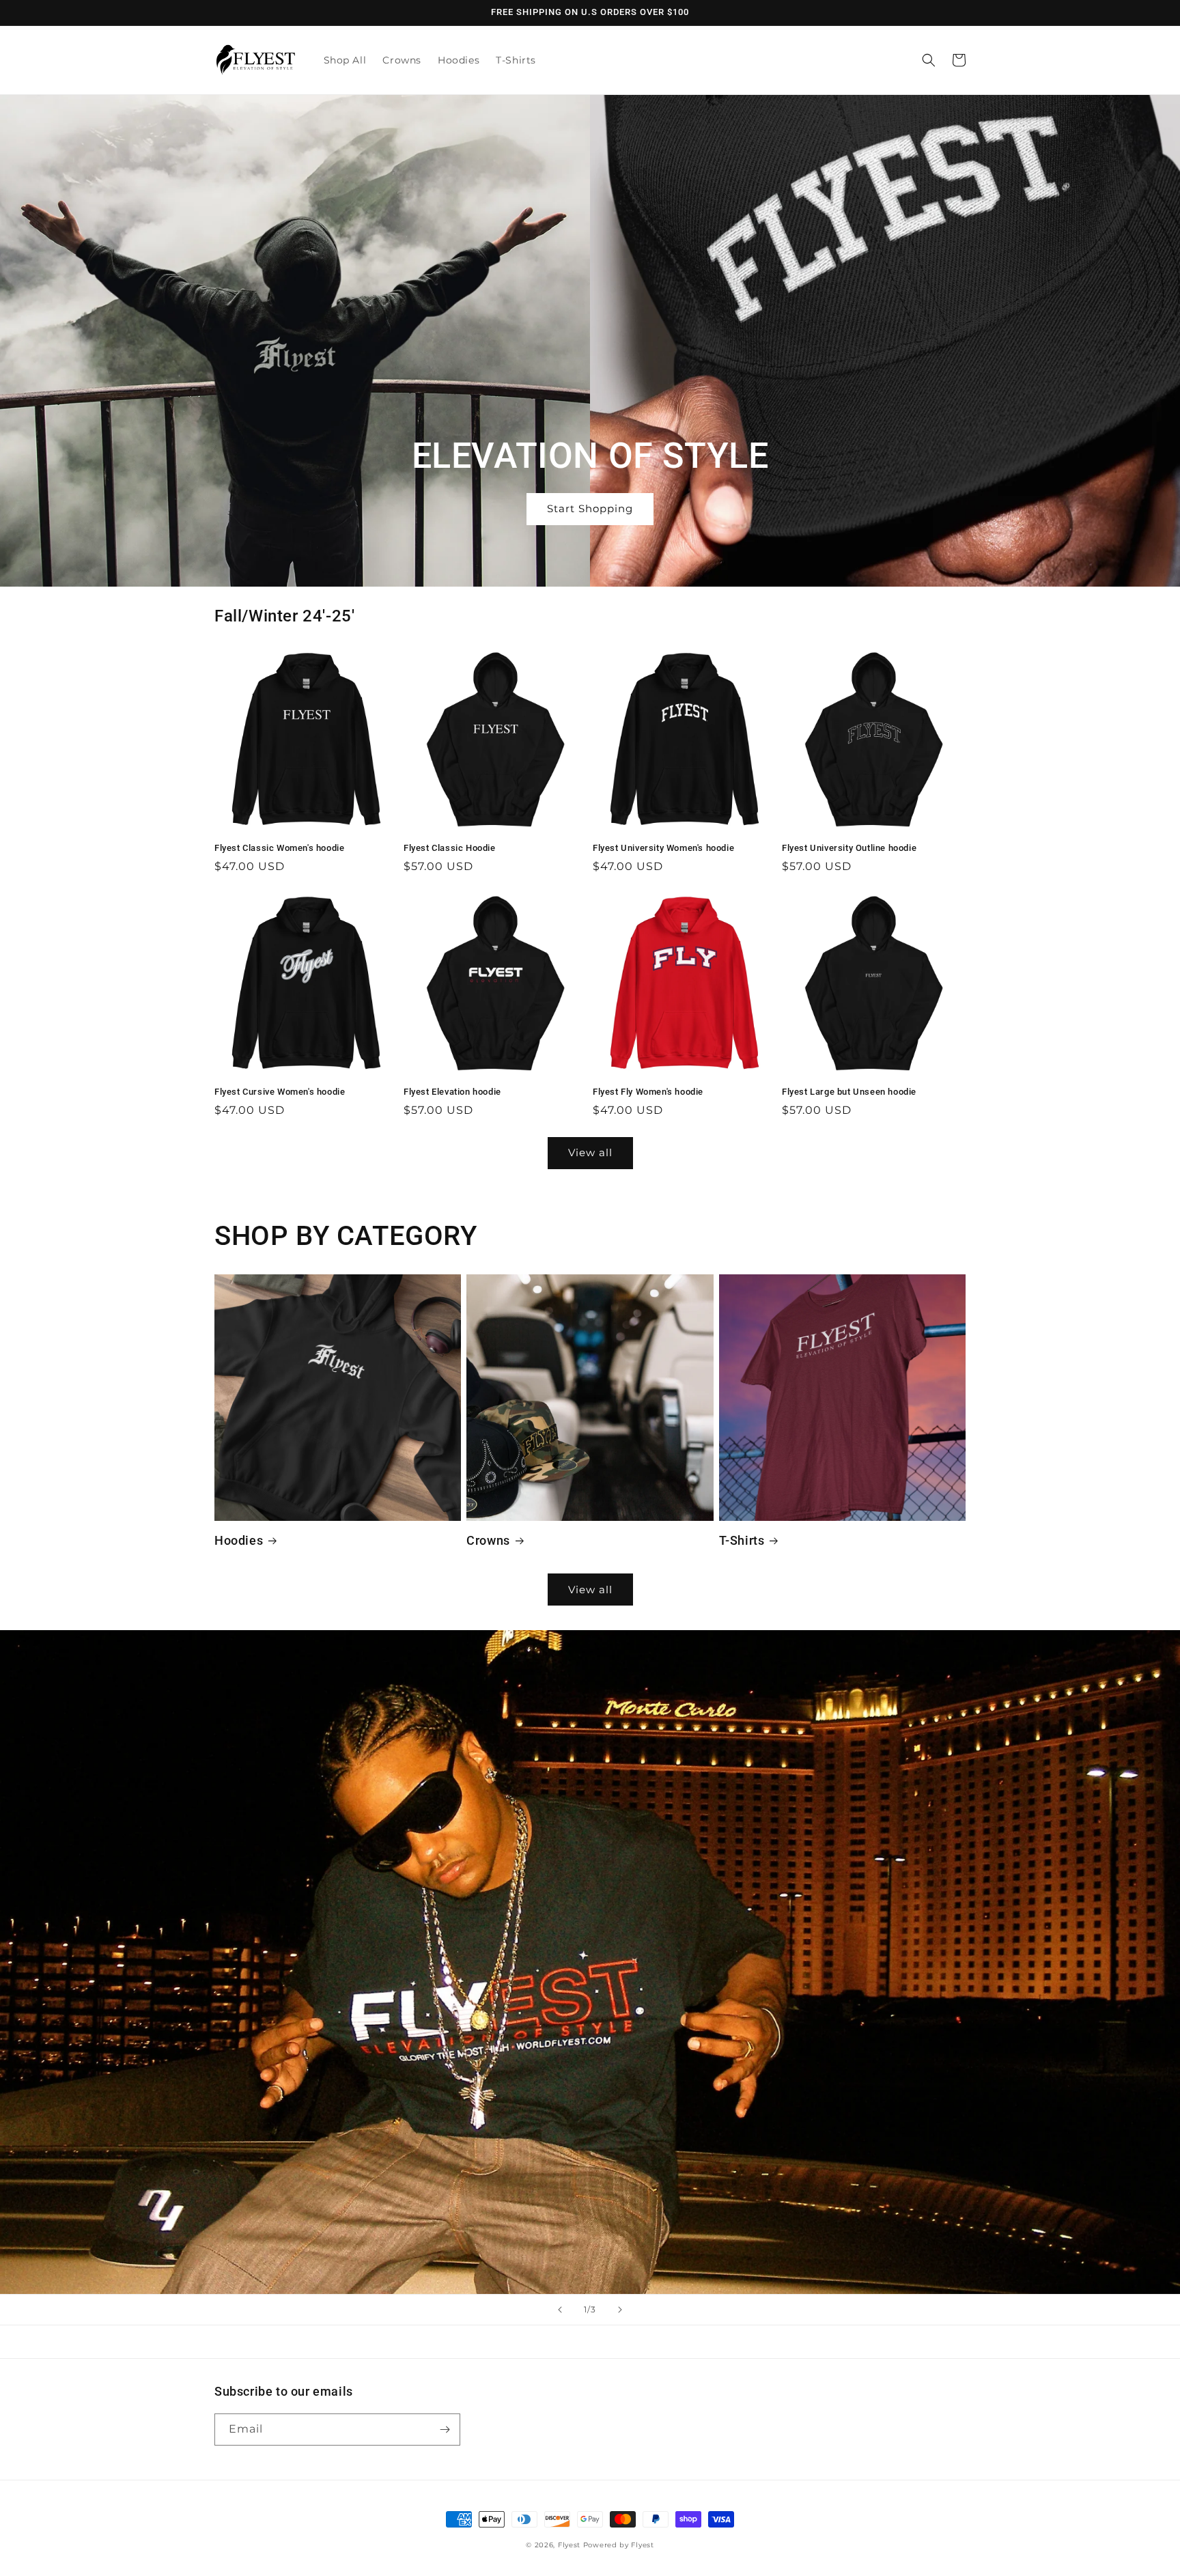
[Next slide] (620, 2310)
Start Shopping (590, 508)
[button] (929, 60)
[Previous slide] (560, 2310)
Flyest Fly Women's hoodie (648, 1092)
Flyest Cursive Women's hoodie (280, 1092)
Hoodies (239, 1540)
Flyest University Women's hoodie (663, 848)
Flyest (569, 2545)
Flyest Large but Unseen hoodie (849, 1092)
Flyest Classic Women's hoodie (279, 848)
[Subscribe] (445, 2430)
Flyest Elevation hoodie (452, 1092)
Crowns (488, 1540)
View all (590, 1152)
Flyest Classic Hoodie (450, 848)
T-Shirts (742, 1540)
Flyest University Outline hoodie (849, 848)
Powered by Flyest (619, 2545)
